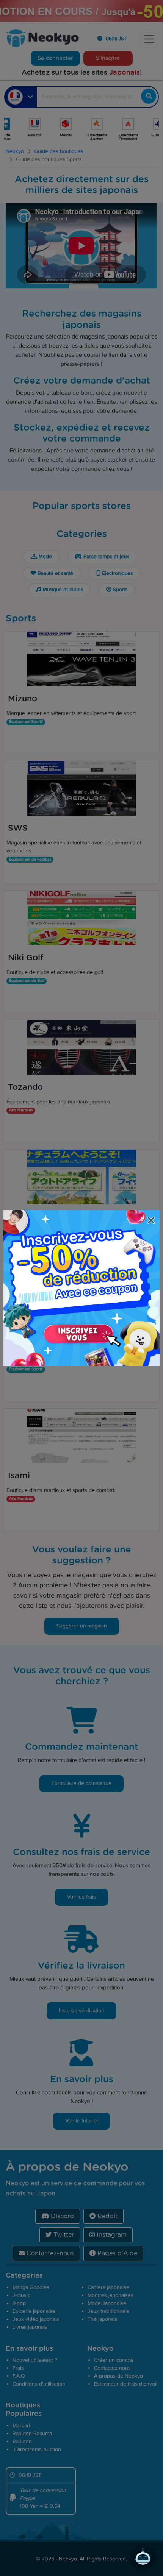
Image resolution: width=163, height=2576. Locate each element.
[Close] (152, 1221)
